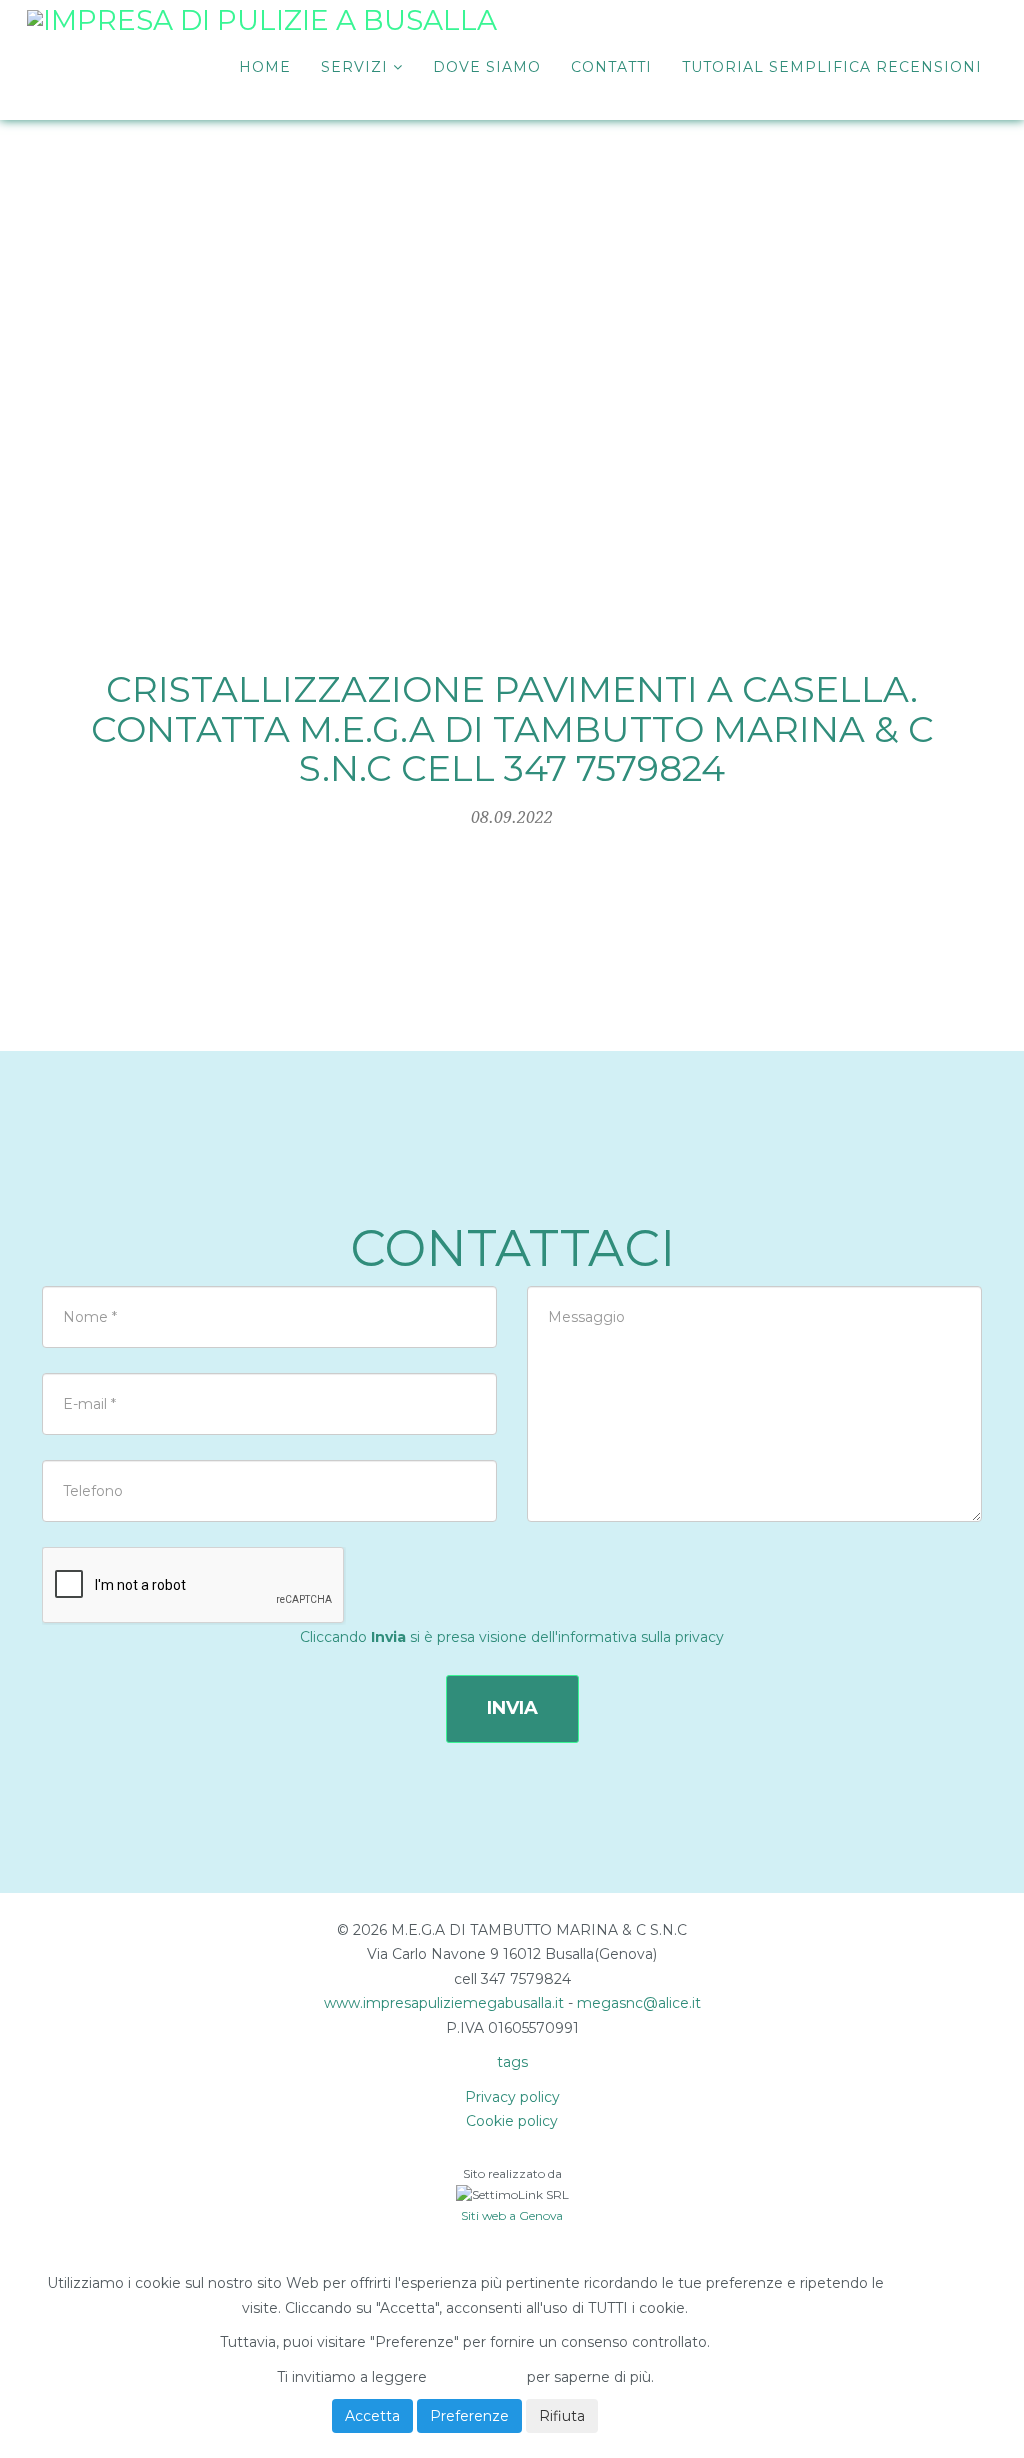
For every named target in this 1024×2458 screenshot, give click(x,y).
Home (265, 67)
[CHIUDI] (94, 2249)
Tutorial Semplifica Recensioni (832, 67)
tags (512, 2062)
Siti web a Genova (512, 2215)
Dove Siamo (487, 67)
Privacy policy (512, 2097)
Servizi (357, 67)
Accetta (372, 2416)
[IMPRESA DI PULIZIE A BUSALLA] (262, 35)
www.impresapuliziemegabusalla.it (444, 2003)
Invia (512, 1708)
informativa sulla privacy (641, 1637)
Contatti (611, 67)
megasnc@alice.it (639, 2003)
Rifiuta (562, 2416)
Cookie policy (512, 2121)
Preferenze (469, 2416)
